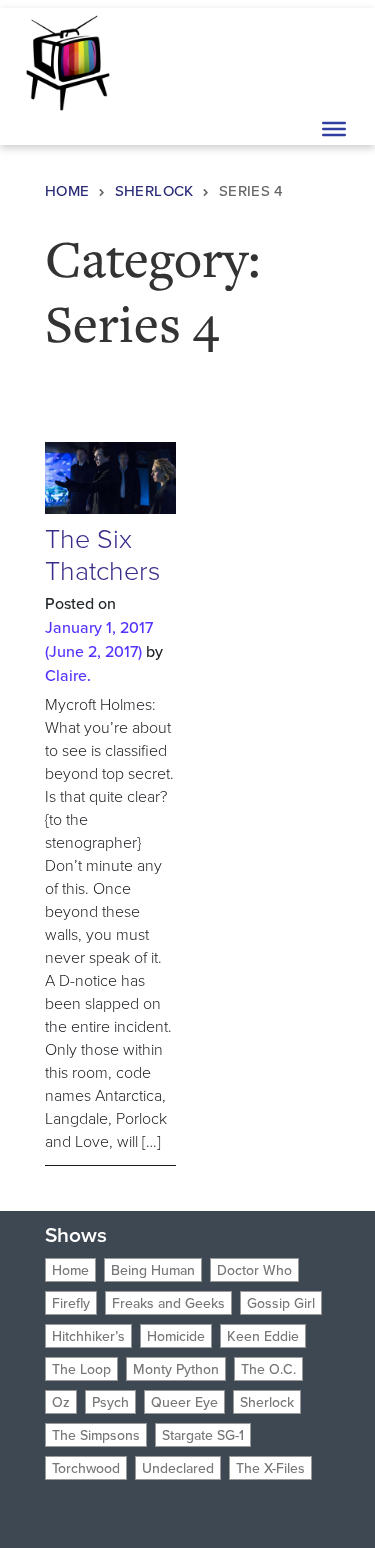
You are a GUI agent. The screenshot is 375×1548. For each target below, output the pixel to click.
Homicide (176, 1336)
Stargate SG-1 (203, 1435)
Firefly (71, 1303)
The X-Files (270, 1468)
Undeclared (178, 1468)
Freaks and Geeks (168, 1303)
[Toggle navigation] (332, 61)
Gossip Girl (281, 1303)
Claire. (68, 675)
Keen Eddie (263, 1336)
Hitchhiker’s (88, 1336)
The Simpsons (96, 1435)
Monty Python (176, 1369)
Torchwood (86, 1468)
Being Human (153, 1270)
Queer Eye (184, 1402)
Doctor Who (254, 1270)
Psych (110, 1402)
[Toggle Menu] (334, 129)
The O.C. (268, 1369)
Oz (61, 1402)
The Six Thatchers (102, 553)
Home (67, 190)
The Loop (81, 1369)
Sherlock (154, 190)
